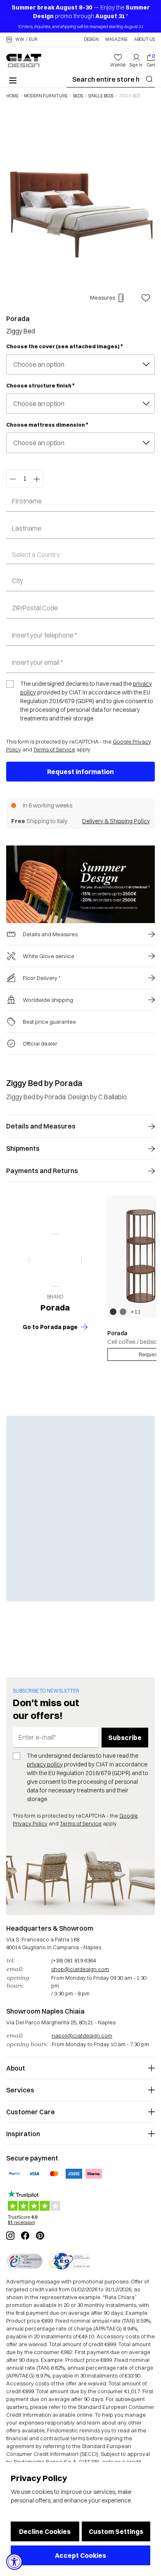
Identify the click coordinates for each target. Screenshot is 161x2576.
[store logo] (24, 60)
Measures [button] (103, 298)
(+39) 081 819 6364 (73, 1960)
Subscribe (125, 1738)
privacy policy (45, 1764)
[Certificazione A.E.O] (70, 2261)
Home (12, 96)
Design (91, 40)
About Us (144, 40)
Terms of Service (54, 749)
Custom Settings (116, 2531)
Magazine (116, 40)
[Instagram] (10, 2236)
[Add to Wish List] (146, 298)
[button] (22, 40)
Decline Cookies (45, 2531)
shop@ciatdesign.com (80, 1969)
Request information (80, 772)
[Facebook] (25, 2236)
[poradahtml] (55, 1260)
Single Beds (101, 96)
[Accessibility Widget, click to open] (14, 2562)
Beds (78, 96)
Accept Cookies (80, 2555)
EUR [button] (33, 40)
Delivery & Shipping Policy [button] (116, 821)
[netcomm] (24, 2261)
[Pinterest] (40, 2236)
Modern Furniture (46, 96)
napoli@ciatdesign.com (82, 2035)
